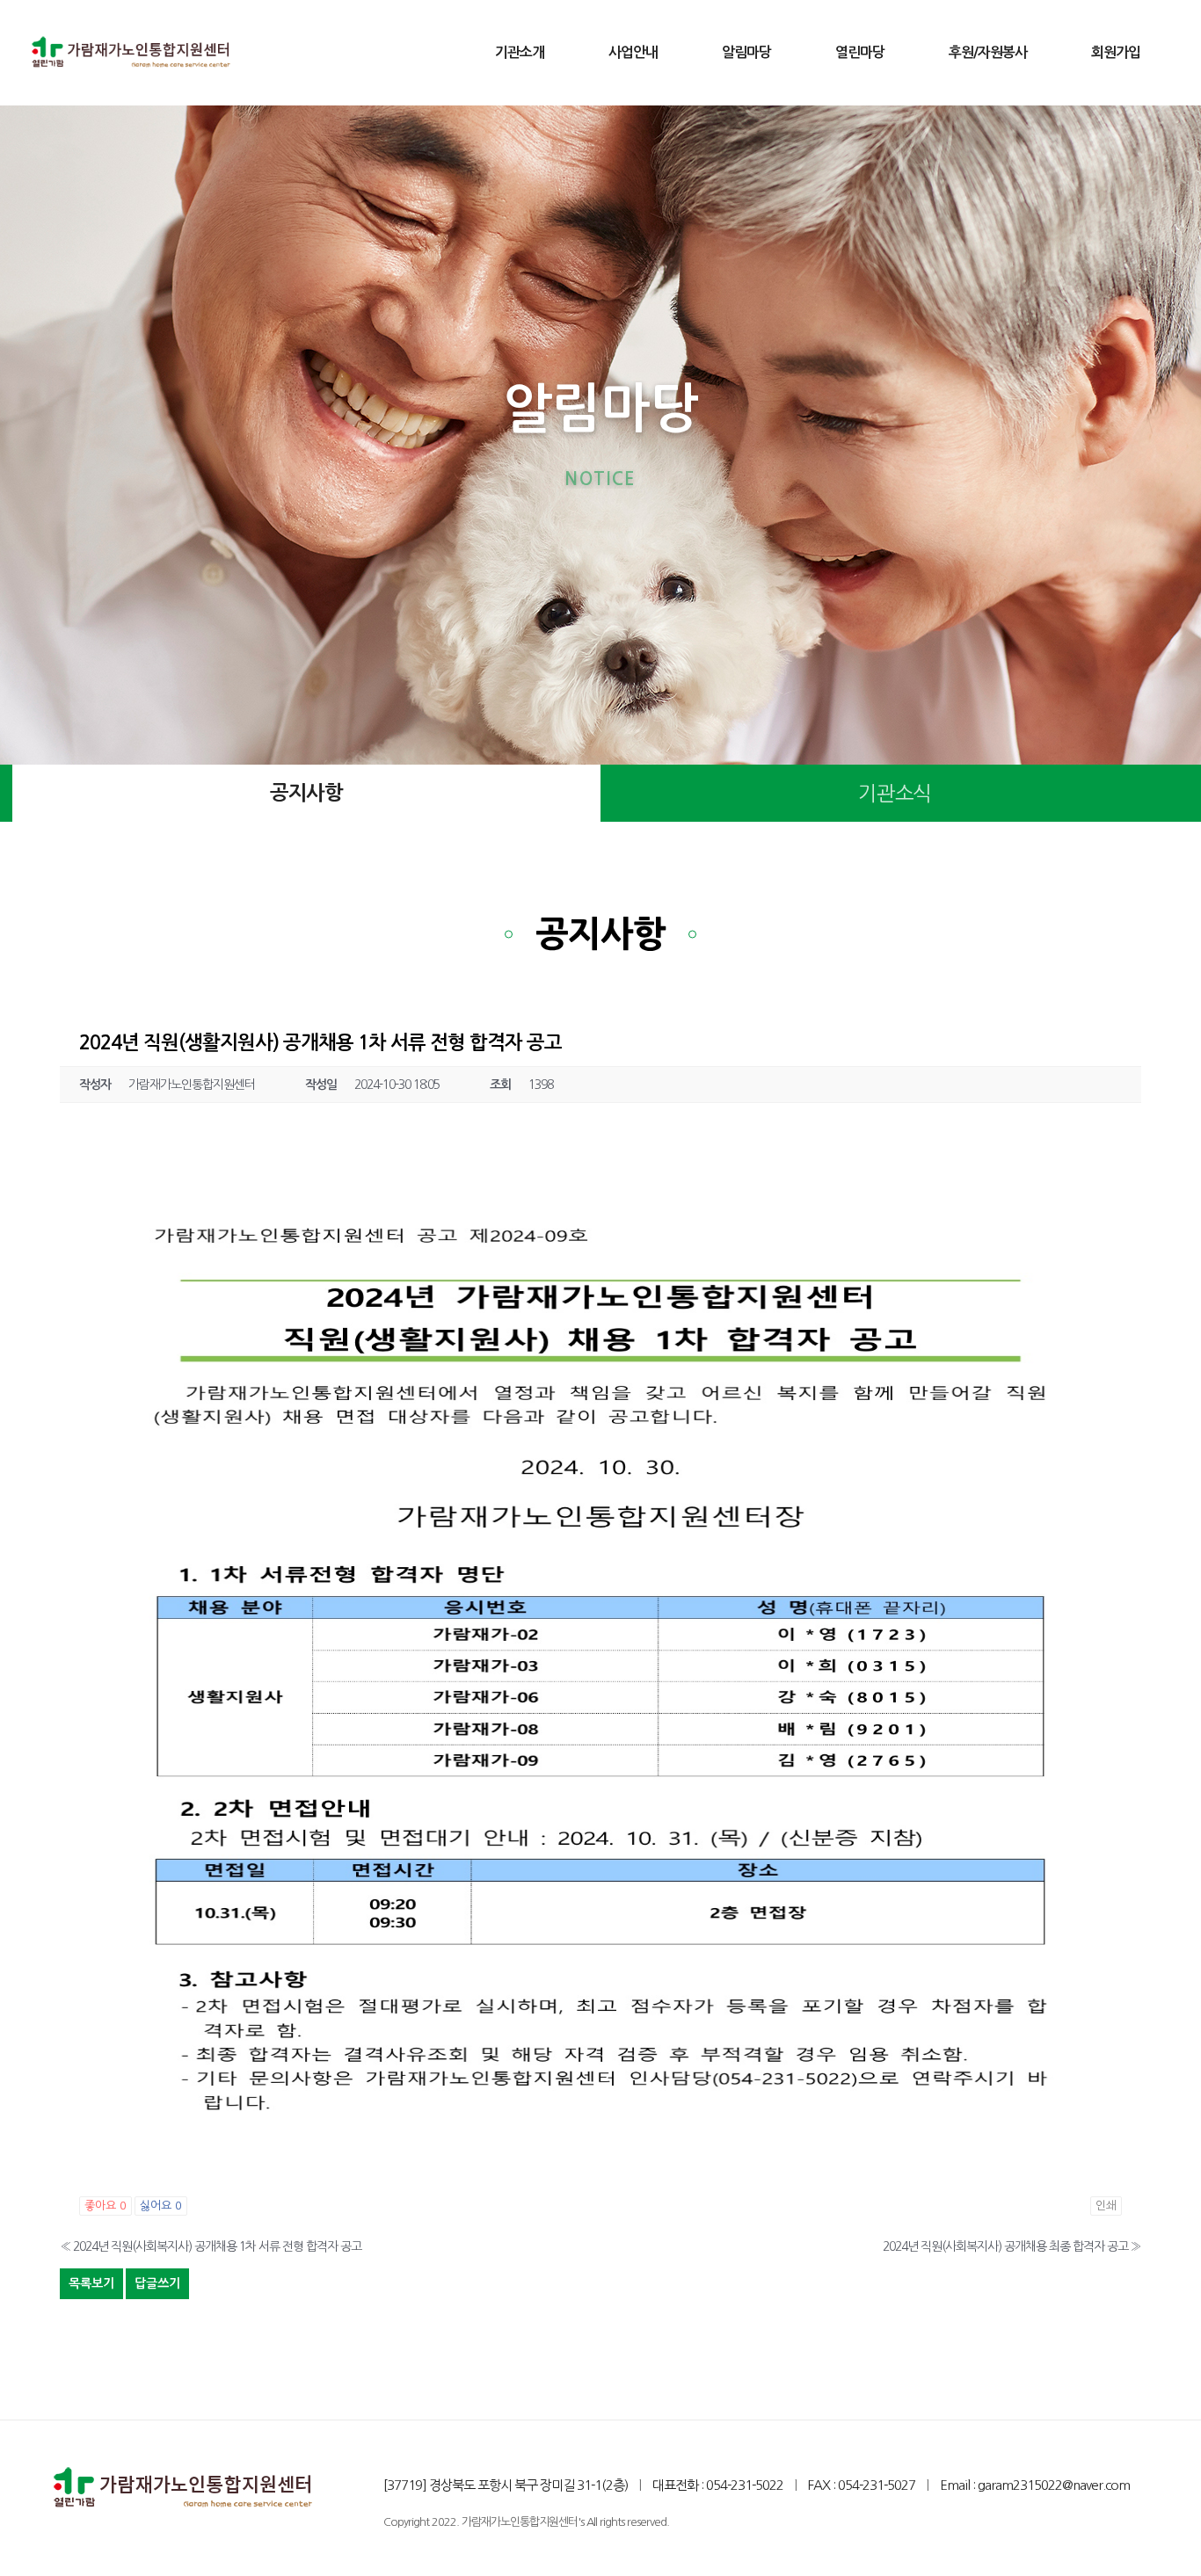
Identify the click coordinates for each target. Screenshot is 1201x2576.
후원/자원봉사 (988, 52)
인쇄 (1106, 2206)
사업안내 (633, 52)
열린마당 (860, 52)
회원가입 (1116, 52)
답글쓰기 (157, 2283)
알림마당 (746, 52)
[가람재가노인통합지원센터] (131, 53)
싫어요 (161, 2206)
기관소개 (520, 52)
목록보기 (91, 2283)
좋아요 (106, 2206)
